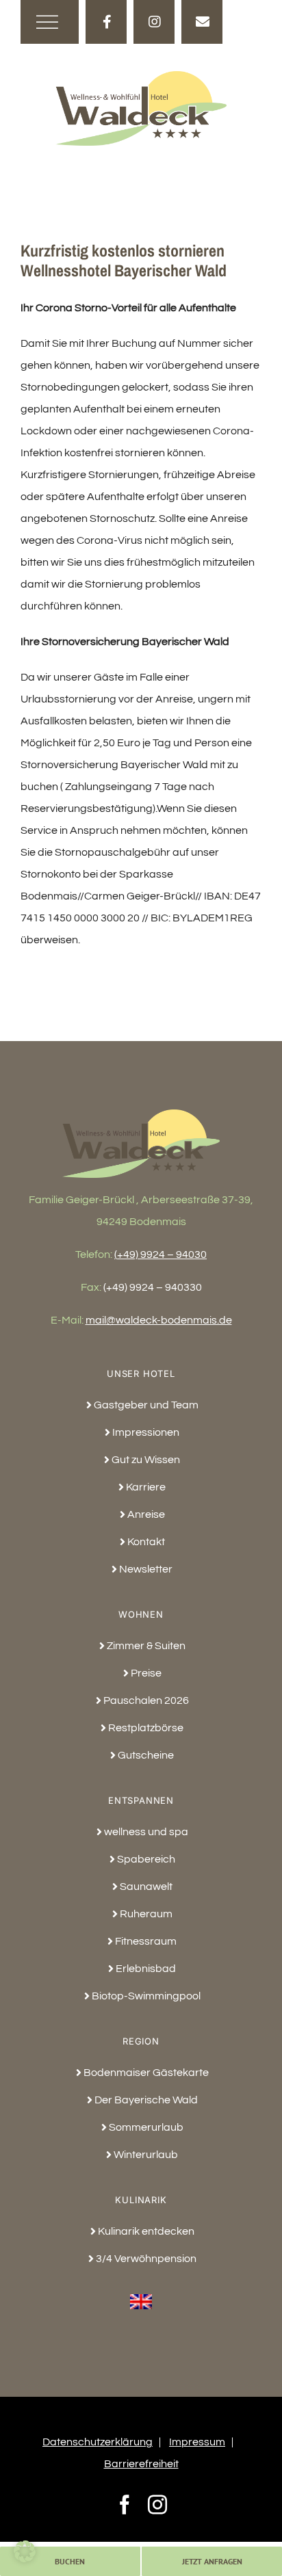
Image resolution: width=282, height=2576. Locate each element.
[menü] (54, 22)
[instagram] (154, 22)
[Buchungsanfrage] (202, 22)
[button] (25, 2551)
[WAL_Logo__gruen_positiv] (141, 77)
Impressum (197, 2442)
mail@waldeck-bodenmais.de (159, 1320)
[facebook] (106, 22)
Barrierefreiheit (141, 2464)
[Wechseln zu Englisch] (141, 2294)
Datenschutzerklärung (98, 2442)
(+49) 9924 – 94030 (161, 1254)
